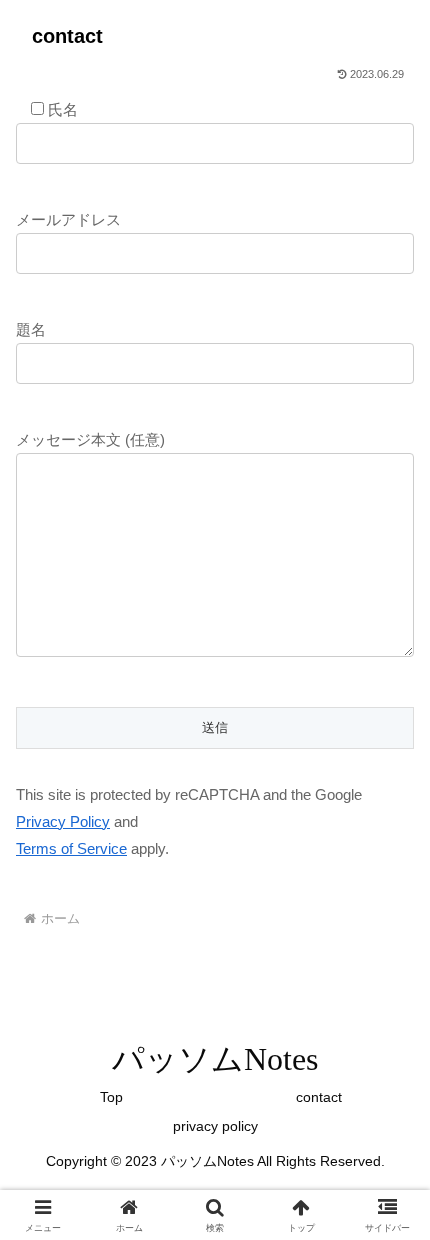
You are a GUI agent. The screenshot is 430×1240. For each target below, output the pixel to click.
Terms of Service (71, 848)
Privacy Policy (63, 821)
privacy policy (215, 1126)
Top (111, 1097)
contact (319, 1097)
